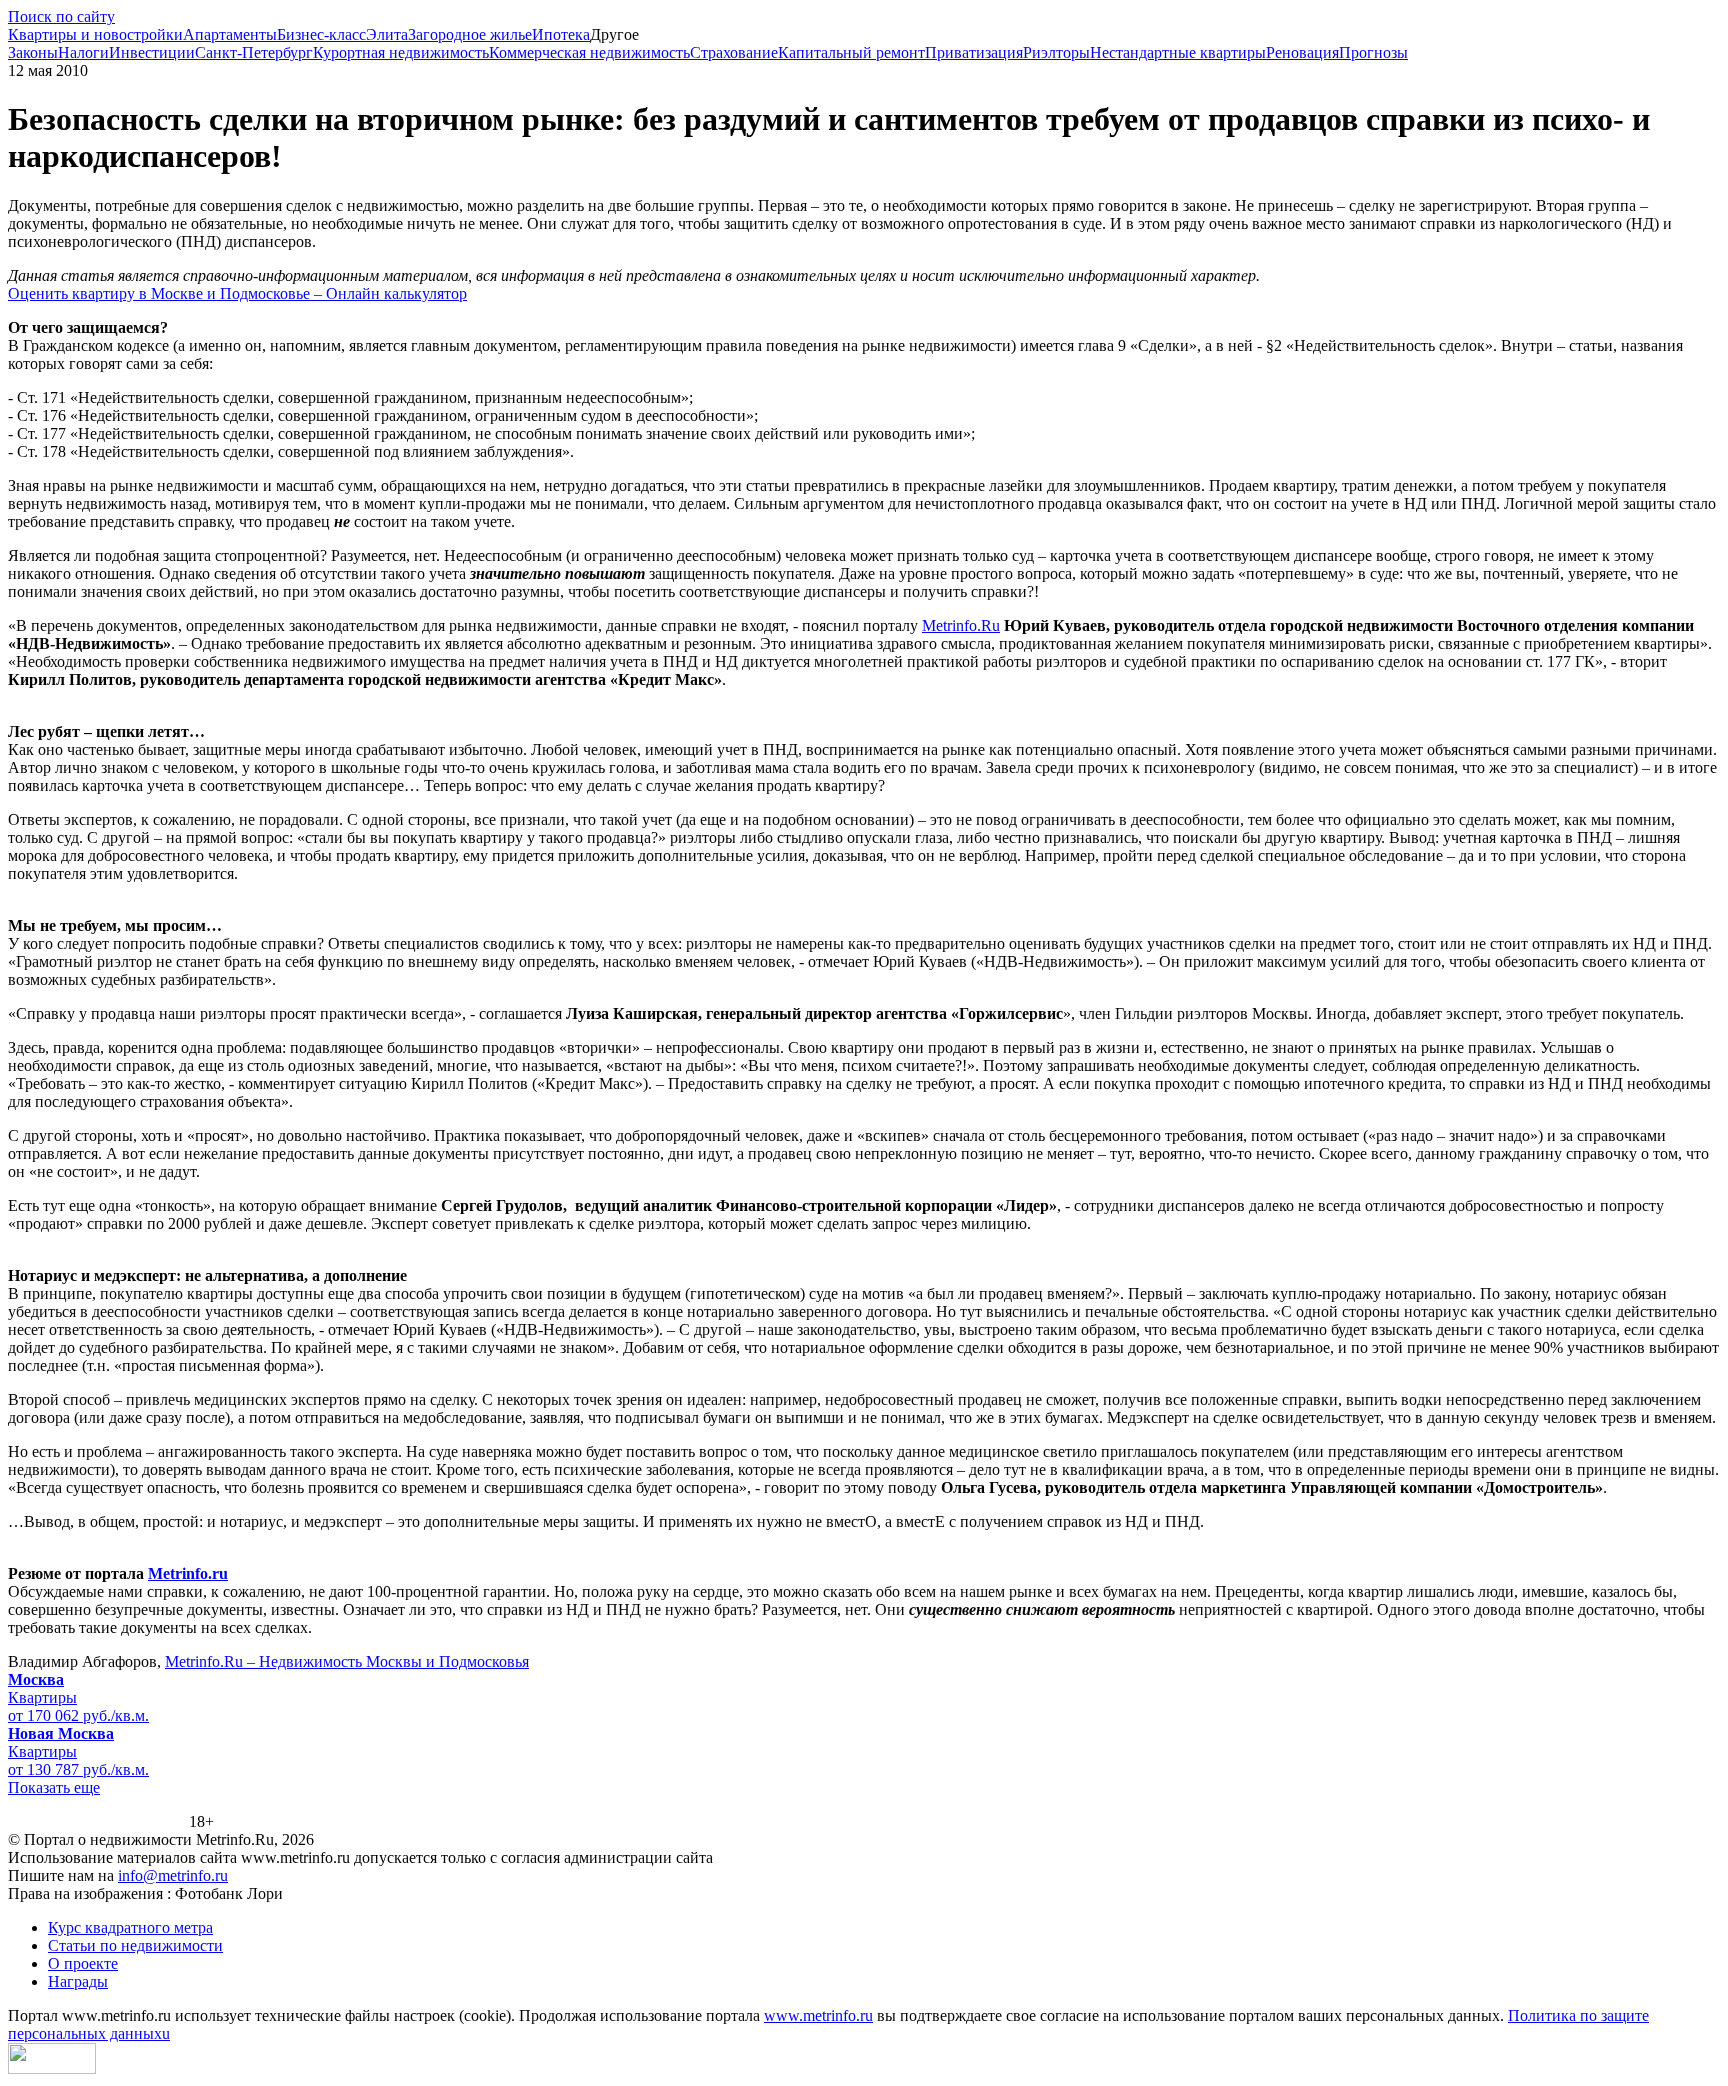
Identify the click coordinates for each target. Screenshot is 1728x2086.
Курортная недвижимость (401, 52)
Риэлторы (1056, 52)
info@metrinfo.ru (173, 1875)
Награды (78, 1981)
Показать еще (54, 1787)
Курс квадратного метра (130, 1927)
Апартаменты (230, 34)
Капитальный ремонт (851, 52)
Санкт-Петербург (254, 52)
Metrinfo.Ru (961, 625)
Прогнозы (1373, 52)
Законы (33, 52)
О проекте (83, 1963)
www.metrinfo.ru (818, 2015)
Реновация (1302, 52)
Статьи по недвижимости (135, 1945)
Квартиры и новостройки (95, 34)
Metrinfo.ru (188, 1573)
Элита (387, 34)
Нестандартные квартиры (1178, 52)
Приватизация (974, 52)
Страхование (734, 52)
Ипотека (561, 34)
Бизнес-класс (321, 34)
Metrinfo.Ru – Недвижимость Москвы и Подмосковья (347, 1661)
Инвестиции (152, 52)
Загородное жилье (470, 34)
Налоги (83, 52)
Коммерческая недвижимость (589, 52)
